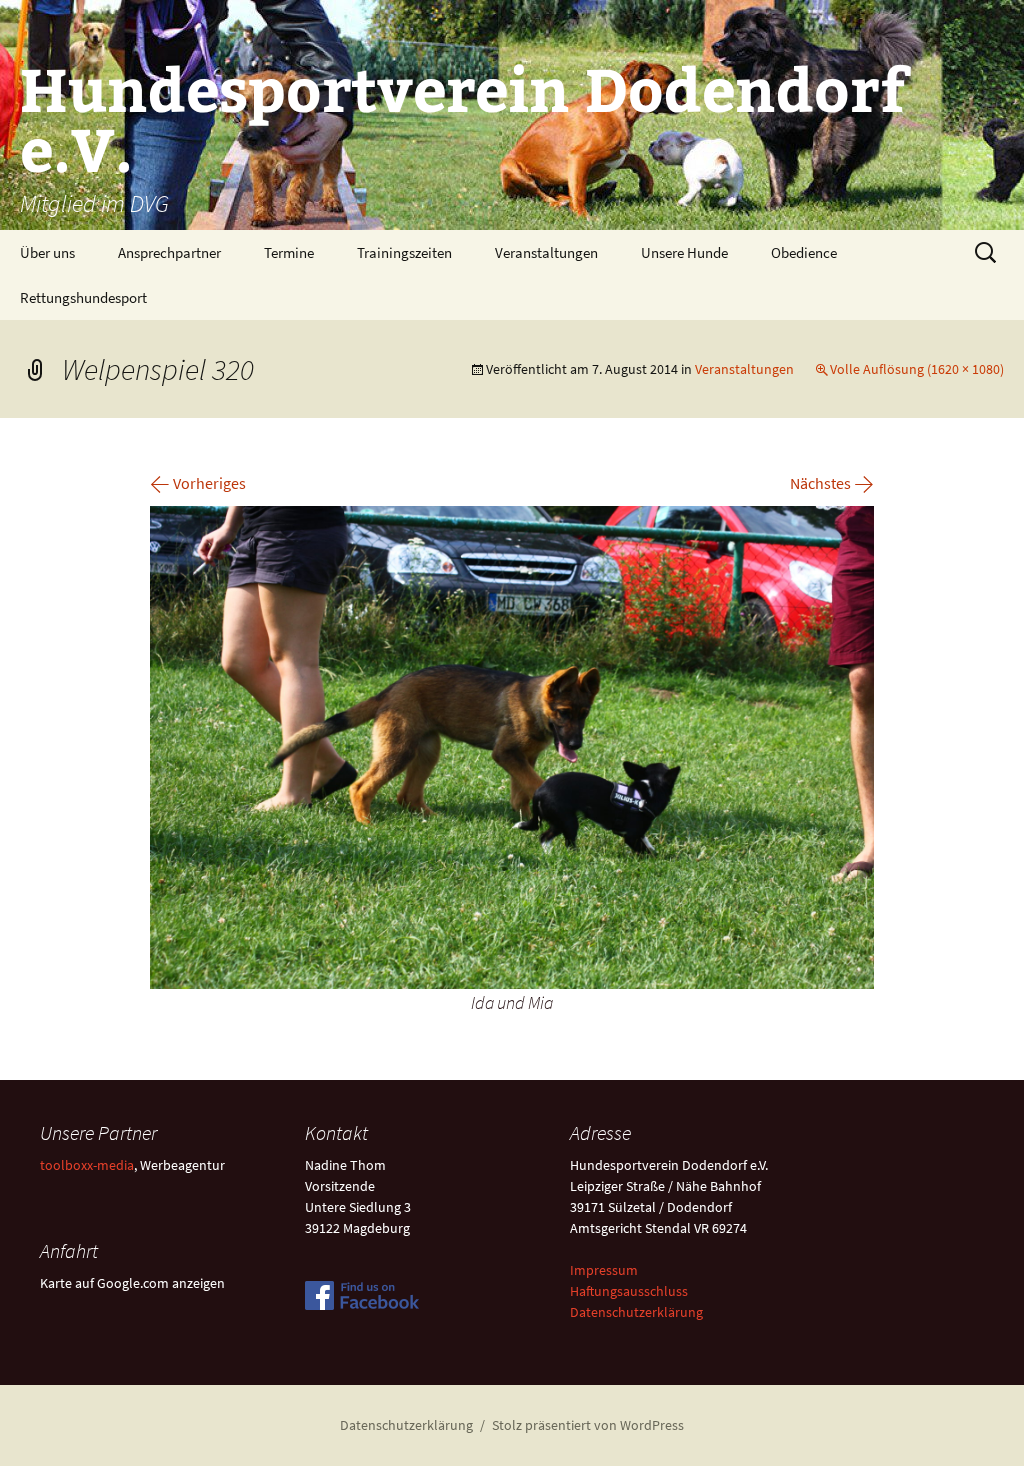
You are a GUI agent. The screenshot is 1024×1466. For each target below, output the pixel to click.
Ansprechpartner (169, 252)
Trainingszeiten (404, 252)
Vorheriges (198, 483)
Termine (289, 252)
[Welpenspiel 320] (512, 745)
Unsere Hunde (684, 252)
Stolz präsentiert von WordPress (588, 1425)
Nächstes (832, 483)
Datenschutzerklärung (636, 1312)
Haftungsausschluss (629, 1291)
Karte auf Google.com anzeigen (132, 1283)
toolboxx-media (87, 1165)
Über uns (47, 252)
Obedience (804, 252)
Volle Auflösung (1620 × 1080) (917, 369)
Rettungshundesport (83, 297)
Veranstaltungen (546, 252)
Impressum (604, 1270)
